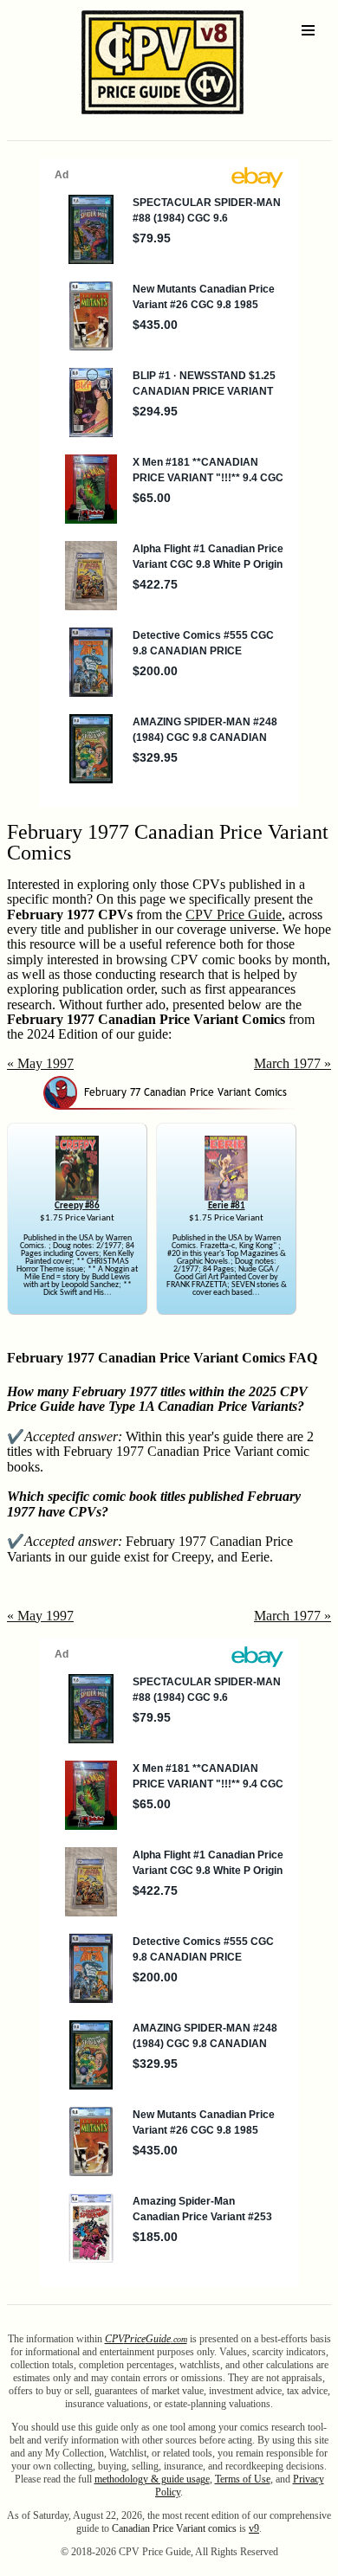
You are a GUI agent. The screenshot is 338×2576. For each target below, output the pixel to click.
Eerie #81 (227, 1206)
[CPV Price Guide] (132, 118)
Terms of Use (243, 2479)
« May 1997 (40, 1063)
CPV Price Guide (234, 914)
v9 (254, 2528)
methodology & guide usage (152, 2479)
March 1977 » (292, 1063)
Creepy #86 (77, 1206)
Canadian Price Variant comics (174, 2528)
